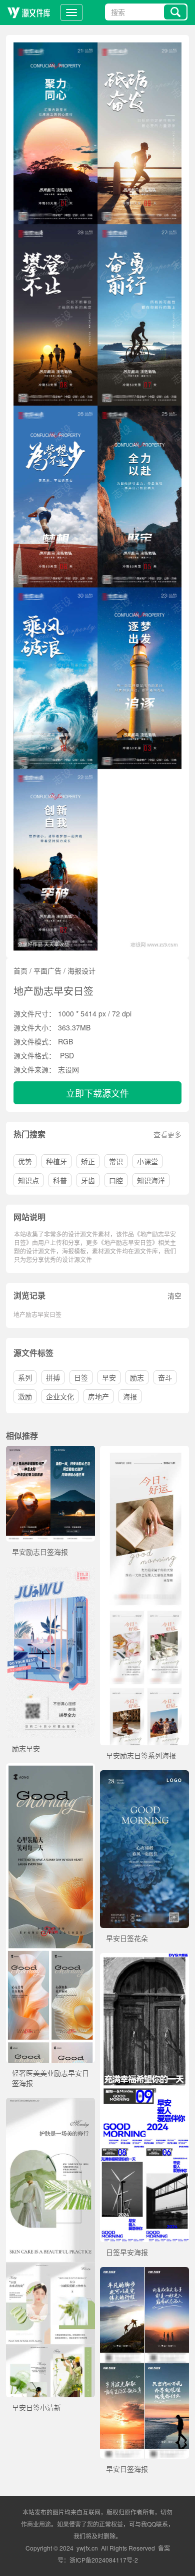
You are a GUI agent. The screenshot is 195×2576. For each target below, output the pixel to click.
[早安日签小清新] (50, 2103)
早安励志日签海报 (40, 1552)
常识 (116, 1161)
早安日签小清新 (36, 2407)
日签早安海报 (127, 2252)
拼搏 (53, 1377)
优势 (25, 1161)
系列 (25, 1377)
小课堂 (147, 1161)
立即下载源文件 (97, 1093)
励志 (137, 1377)
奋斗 (165, 1377)
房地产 (98, 1396)
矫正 (88, 1161)
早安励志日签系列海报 (141, 1755)
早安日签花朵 (127, 1938)
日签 (81, 1377)
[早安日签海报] (144, 2272)
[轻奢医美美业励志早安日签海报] (50, 1768)
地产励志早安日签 (37, 1314)
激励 (25, 1396)
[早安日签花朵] (144, 1775)
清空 (174, 1295)
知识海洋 (151, 1180)
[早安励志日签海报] (50, 1451)
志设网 (68, 1069)
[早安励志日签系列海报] (144, 1451)
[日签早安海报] (144, 1958)
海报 (130, 1396)
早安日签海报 (127, 2469)
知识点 (28, 1180)
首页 (20, 970)
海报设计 (81, 970)
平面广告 (47, 970)
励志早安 (26, 1748)
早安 (109, 1377)
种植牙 (56, 1161)
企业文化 (60, 1396)
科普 (60, 1180)
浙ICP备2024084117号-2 (104, 2560)
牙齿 (88, 1180)
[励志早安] (50, 1572)
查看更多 (167, 1134)
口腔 (116, 1180)
